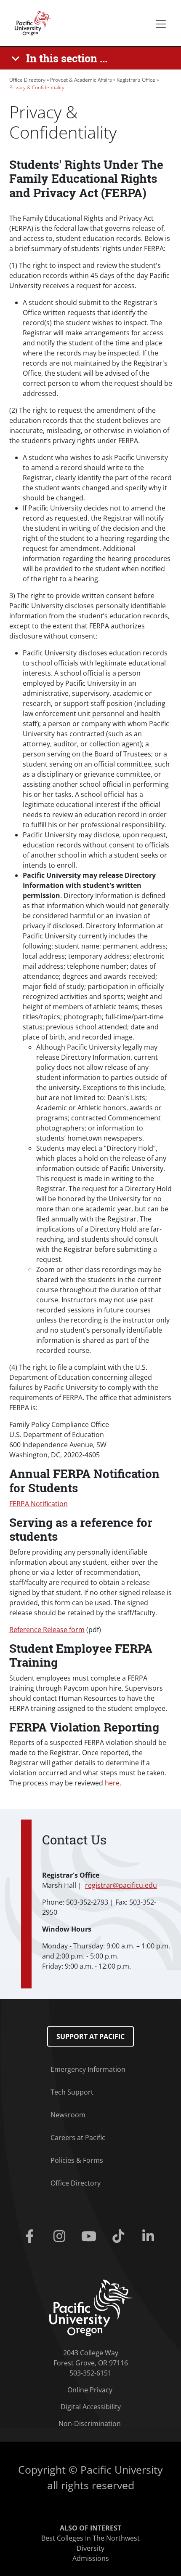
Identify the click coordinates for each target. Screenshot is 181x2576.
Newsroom (68, 2115)
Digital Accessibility (91, 2407)
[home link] (91, 2307)
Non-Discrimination (90, 2424)
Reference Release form (47, 1630)
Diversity (90, 2548)
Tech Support (72, 2092)
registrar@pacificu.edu (121, 1885)
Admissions (91, 2558)
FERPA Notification (39, 1504)
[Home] (30, 22)
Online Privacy (90, 2390)
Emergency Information (88, 2069)
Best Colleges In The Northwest (90, 2538)
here (112, 1783)
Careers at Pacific (78, 2138)
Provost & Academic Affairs (81, 80)
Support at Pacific (90, 2036)
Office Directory (27, 80)
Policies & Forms (77, 2160)
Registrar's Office (136, 80)
